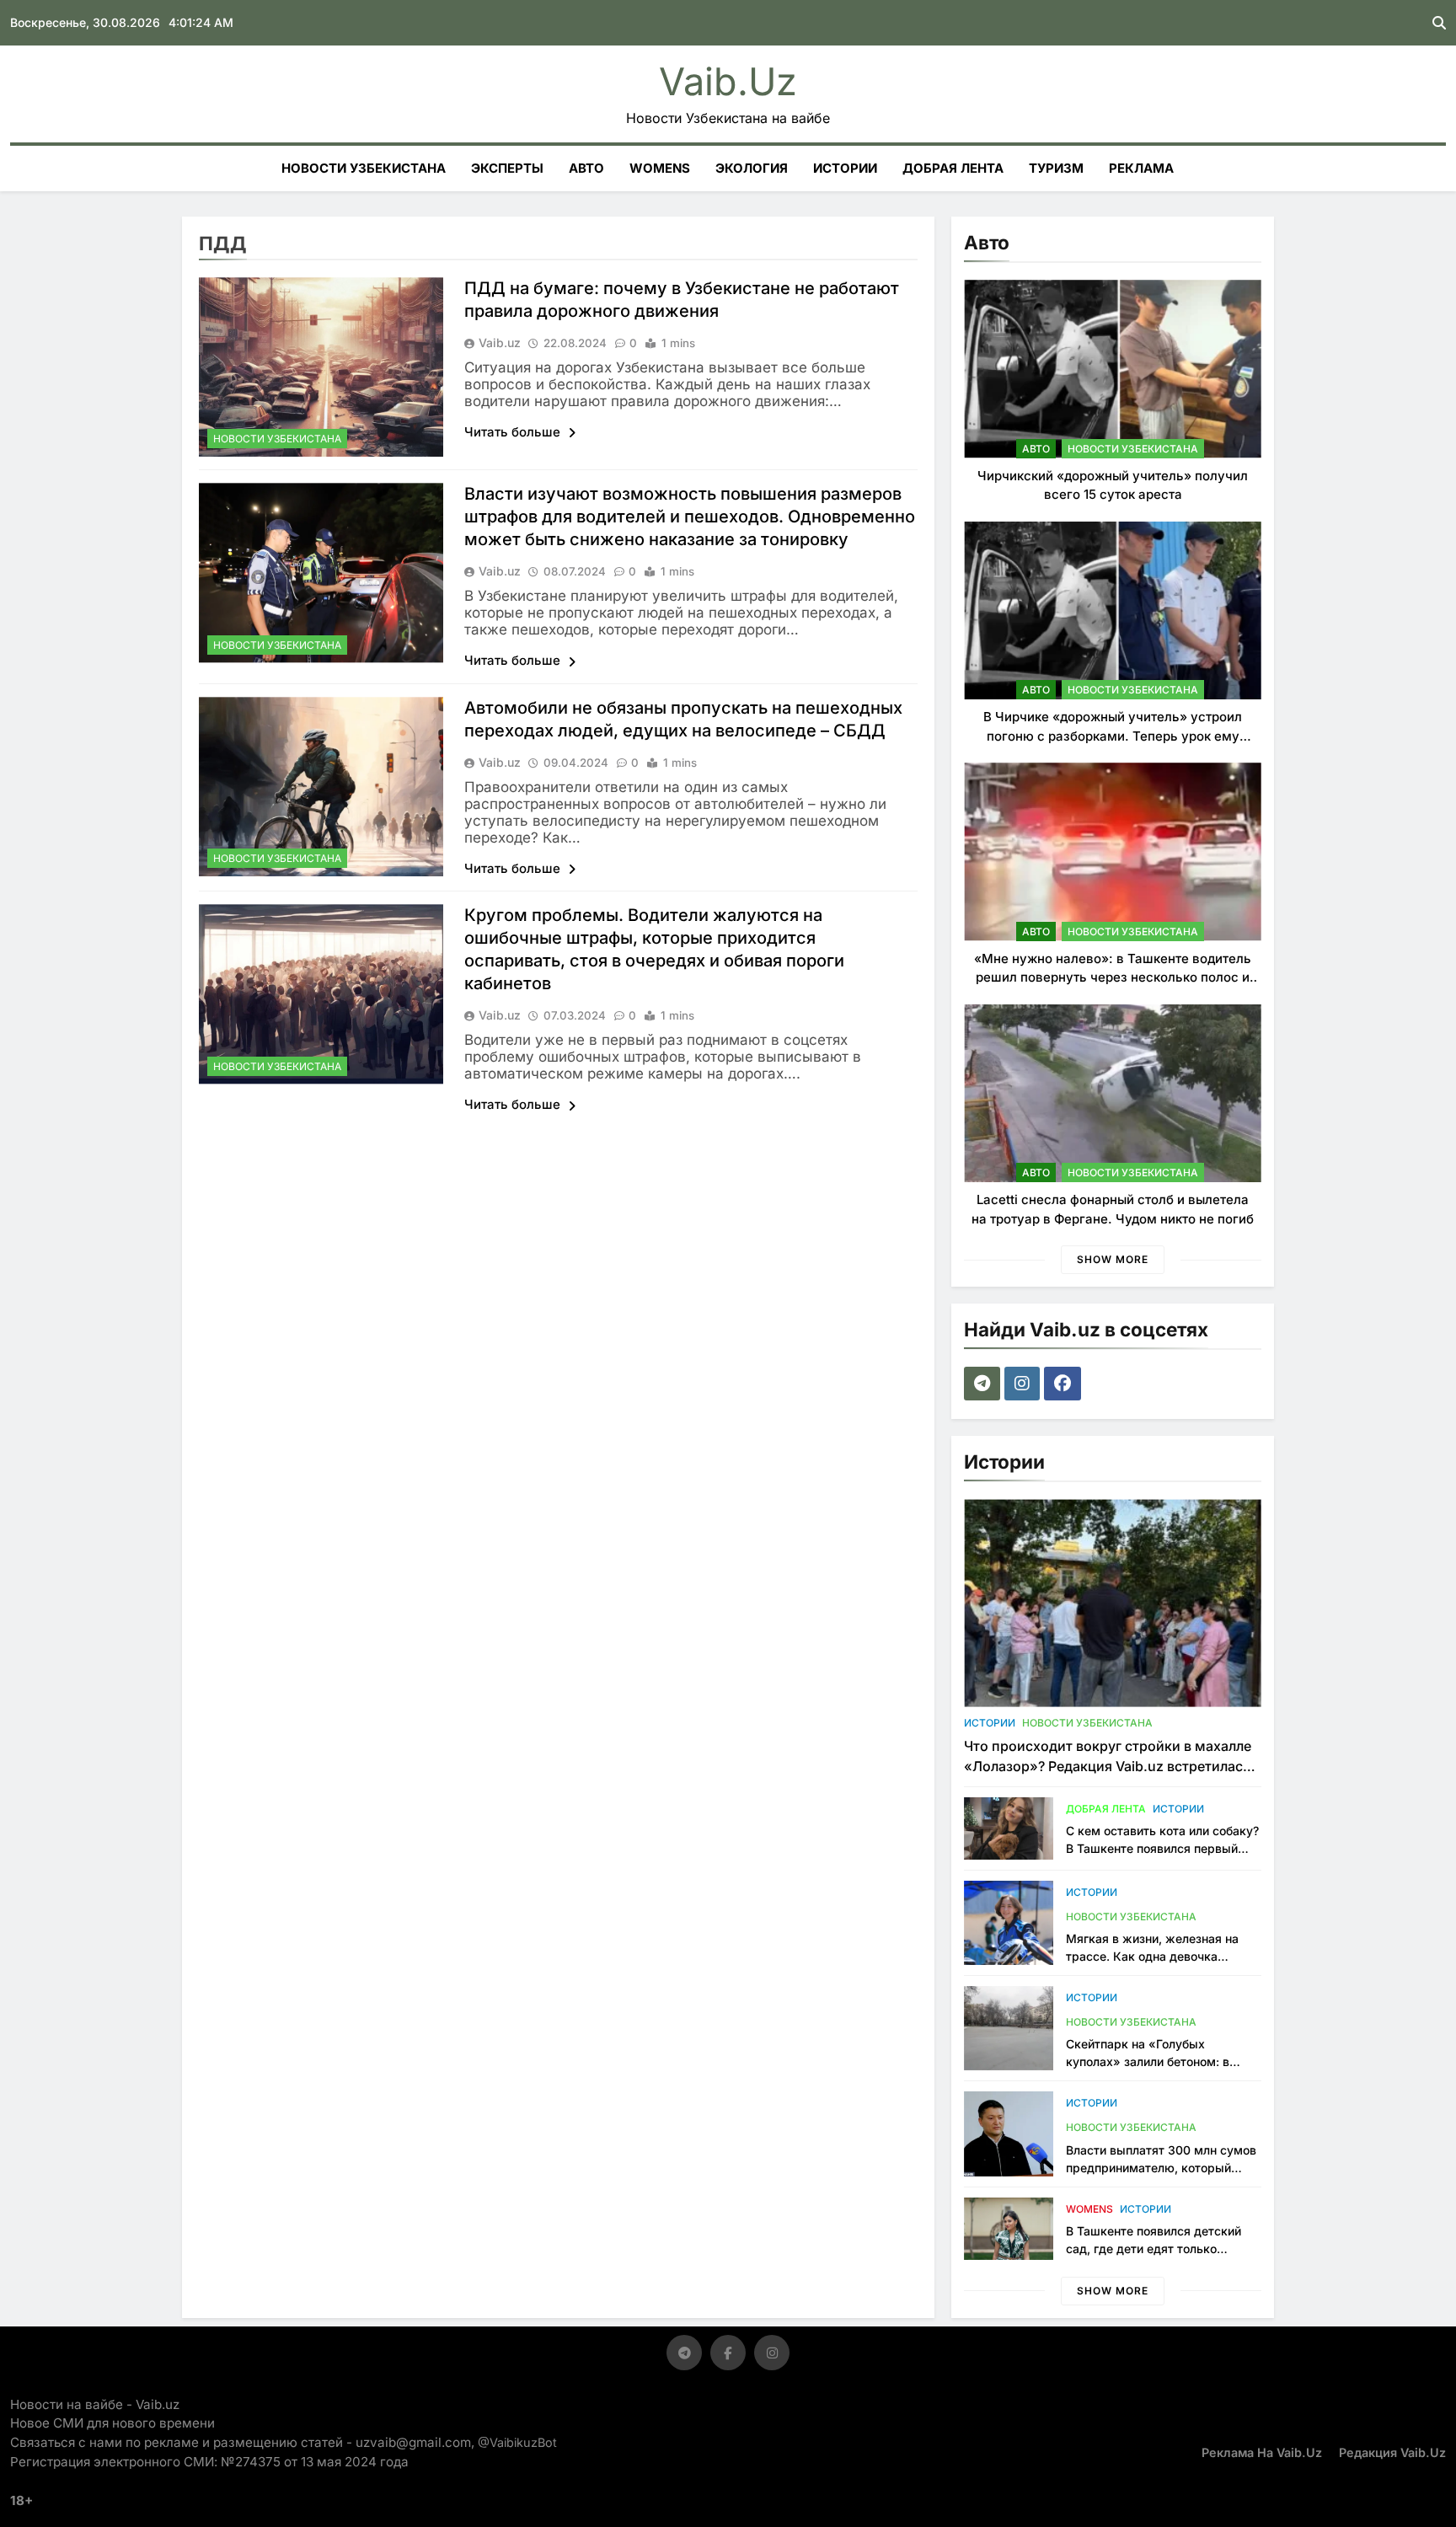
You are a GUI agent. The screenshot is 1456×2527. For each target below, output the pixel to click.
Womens (660, 168)
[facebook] (1065, 1384)
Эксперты (507, 168)
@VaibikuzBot (517, 2442)
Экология (752, 168)
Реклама (1141, 168)
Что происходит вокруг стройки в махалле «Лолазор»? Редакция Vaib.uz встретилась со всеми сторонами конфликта (1108, 1766)
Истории (845, 168)
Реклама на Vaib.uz (1262, 2452)
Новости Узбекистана (364, 168)
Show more (1113, 1259)
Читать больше (514, 432)
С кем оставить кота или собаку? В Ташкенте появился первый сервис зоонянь (1162, 1848)
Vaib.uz (728, 81)
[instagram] (1024, 1384)
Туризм (1056, 168)
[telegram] (984, 1384)
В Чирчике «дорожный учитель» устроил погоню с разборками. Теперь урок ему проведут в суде (1113, 736)
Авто (586, 168)
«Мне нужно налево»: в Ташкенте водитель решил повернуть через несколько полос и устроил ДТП (1113, 977)
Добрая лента (953, 168)
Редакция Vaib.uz (1392, 2452)
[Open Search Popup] (1439, 23)
